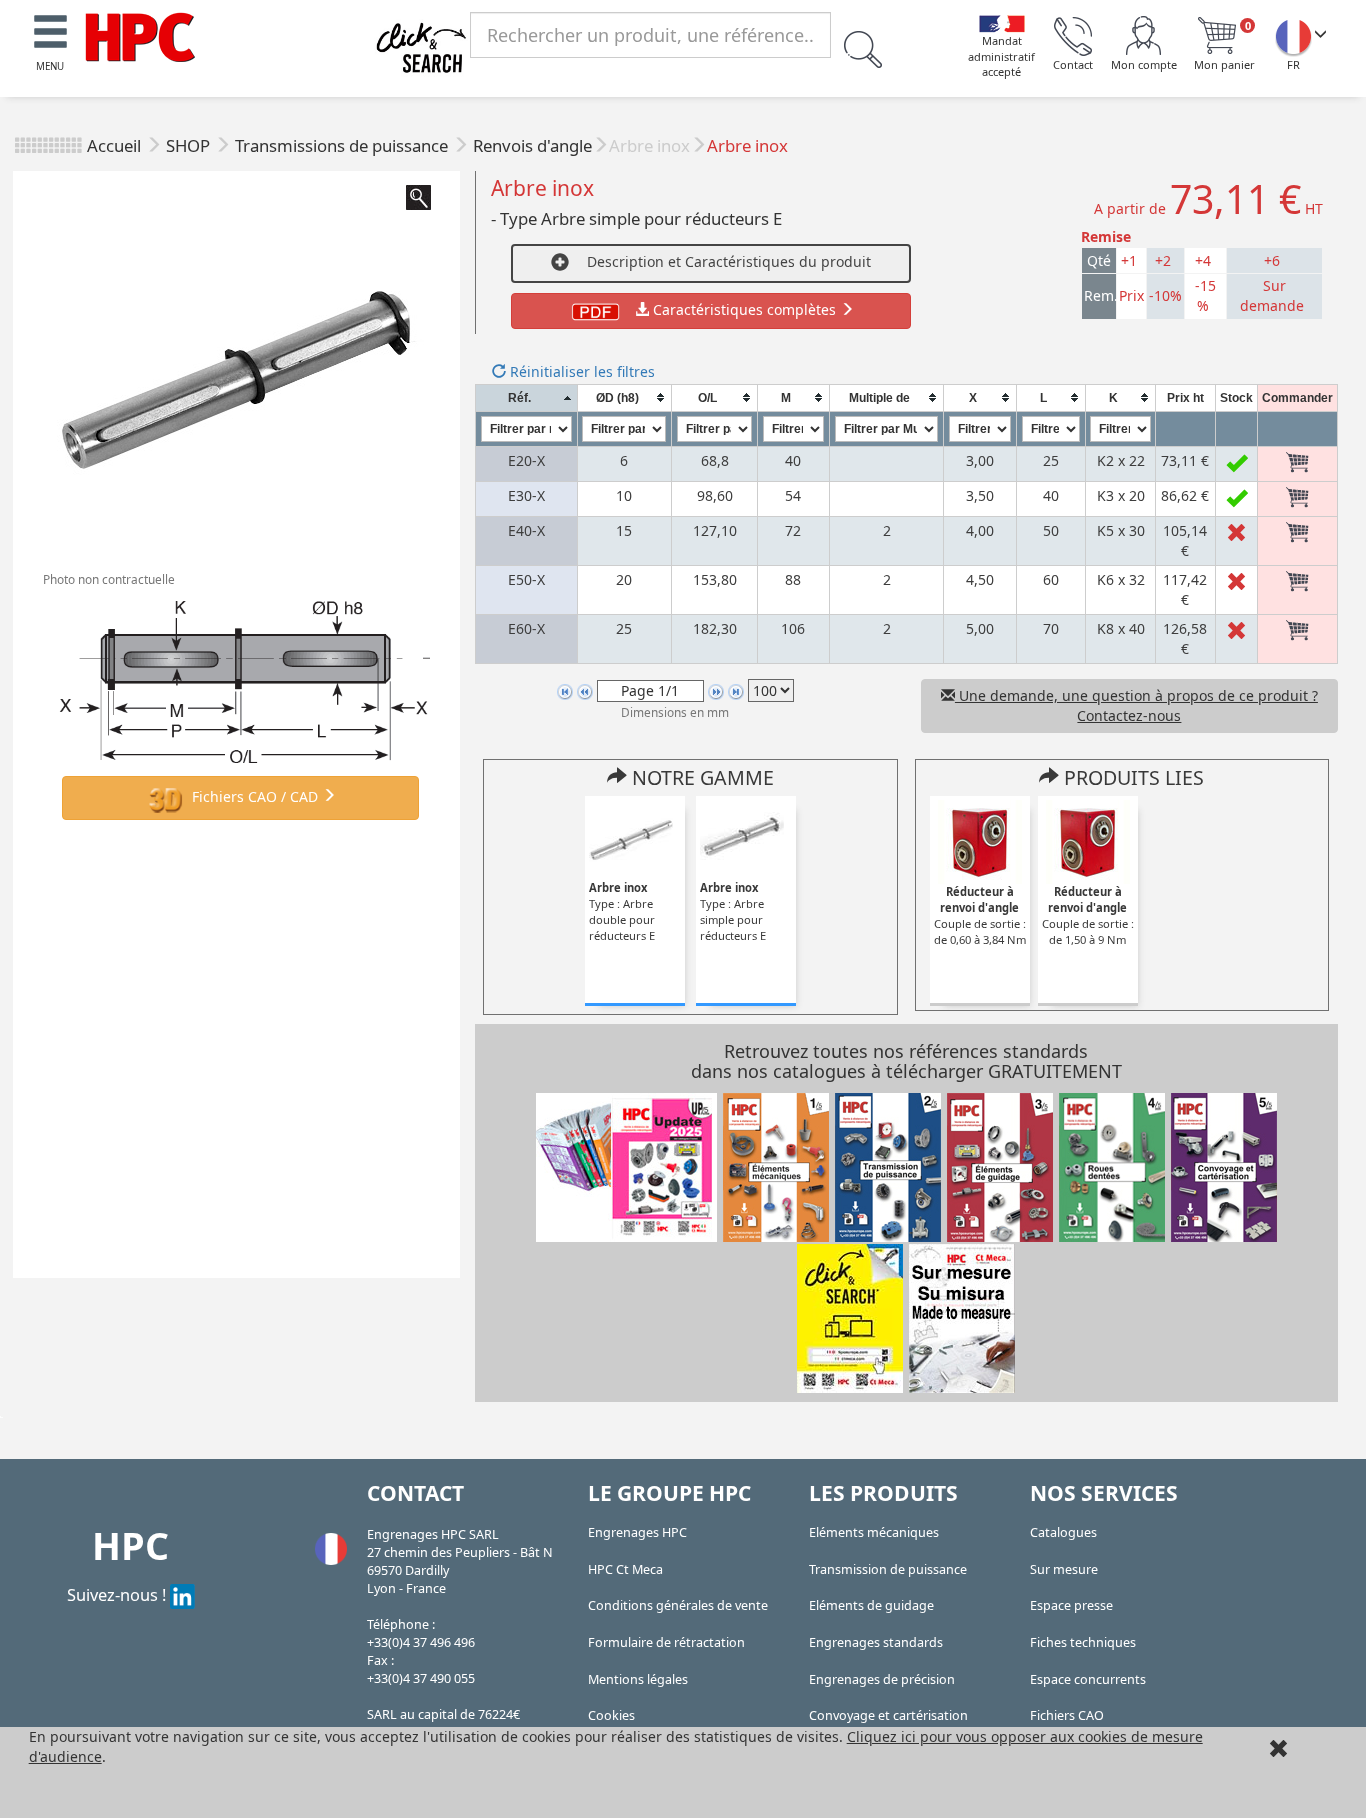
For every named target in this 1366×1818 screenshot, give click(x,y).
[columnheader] (526, 397)
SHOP (190, 145)
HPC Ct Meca (625, 1569)
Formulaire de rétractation (666, 1642)
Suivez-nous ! (118, 1594)
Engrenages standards (876, 1642)
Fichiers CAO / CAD (255, 795)
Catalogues (1063, 1532)
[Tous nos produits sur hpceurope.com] (850, 1316)
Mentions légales (638, 1679)
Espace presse (1071, 1605)
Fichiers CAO (1067, 1715)
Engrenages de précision (882, 1679)
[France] (1293, 36)
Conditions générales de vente (678, 1605)
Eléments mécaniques (874, 1532)
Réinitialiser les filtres (580, 371)
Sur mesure (1064, 1569)
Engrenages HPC (637, 1532)
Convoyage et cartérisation (888, 1715)
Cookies (611, 1715)
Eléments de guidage (871, 1605)
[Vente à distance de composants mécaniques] (140, 35)
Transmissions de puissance (343, 145)
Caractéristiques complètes (744, 309)
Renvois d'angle (532, 145)
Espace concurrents (1088, 1679)
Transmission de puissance (888, 1569)
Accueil (114, 145)
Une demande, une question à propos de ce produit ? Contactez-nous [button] (1136, 705)
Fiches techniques (1083, 1642)
